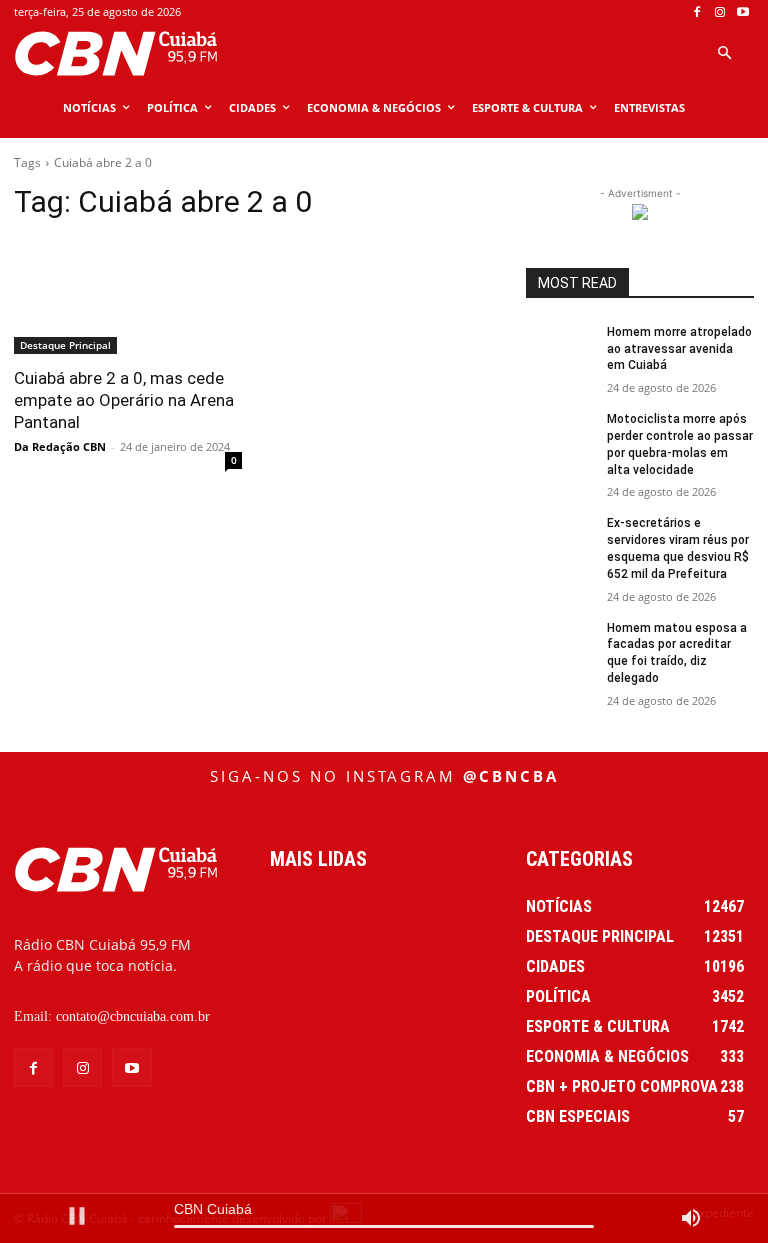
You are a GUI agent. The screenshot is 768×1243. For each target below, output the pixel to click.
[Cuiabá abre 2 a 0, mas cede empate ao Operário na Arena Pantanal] (128, 297)
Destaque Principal (65, 345)
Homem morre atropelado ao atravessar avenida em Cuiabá (679, 349)
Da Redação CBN (60, 446)
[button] (724, 54)
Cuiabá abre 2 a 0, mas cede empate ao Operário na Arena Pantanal (124, 400)
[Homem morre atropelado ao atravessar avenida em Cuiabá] (560, 348)
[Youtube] (742, 12)
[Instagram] (719, 12)
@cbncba (511, 776)
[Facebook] (697, 12)
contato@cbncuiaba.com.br (133, 1016)
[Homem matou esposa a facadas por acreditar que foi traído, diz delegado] (560, 644)
